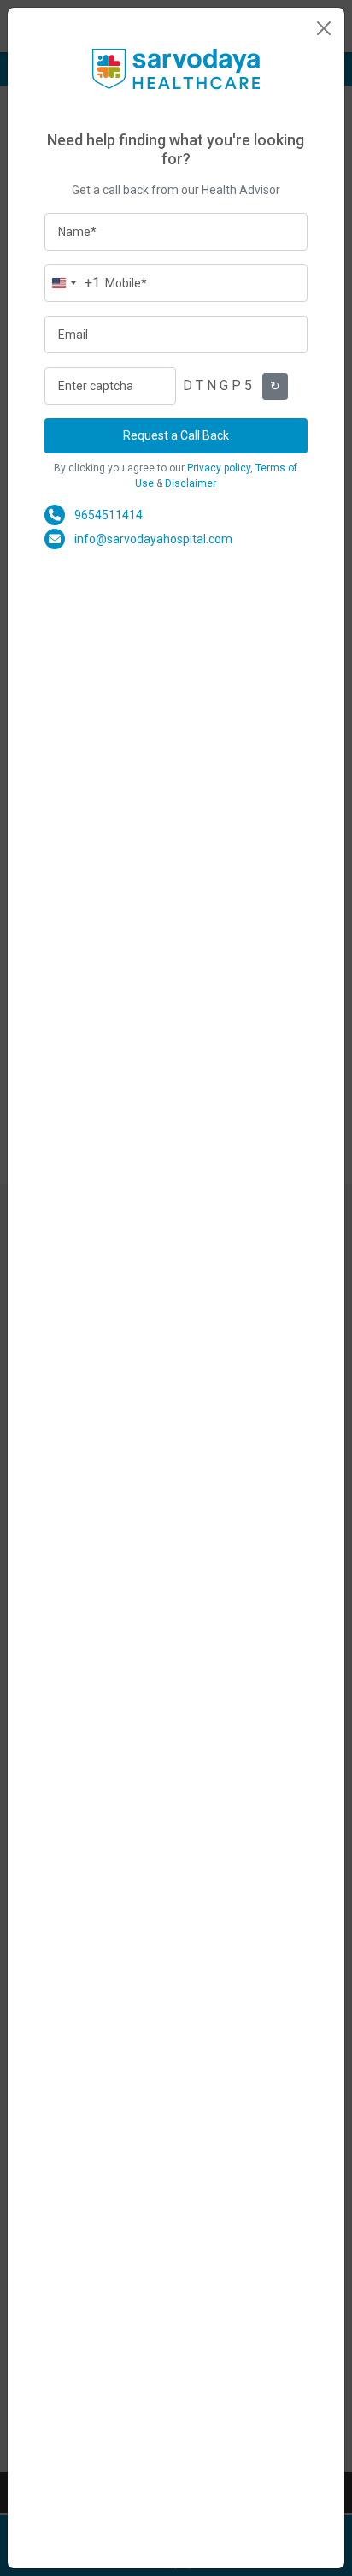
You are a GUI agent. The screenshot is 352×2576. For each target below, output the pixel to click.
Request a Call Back (176, 435)
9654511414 (109, 515)
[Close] (324, 28)
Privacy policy (219, 468)
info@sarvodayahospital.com (153, 539)
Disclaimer (191, 483)
